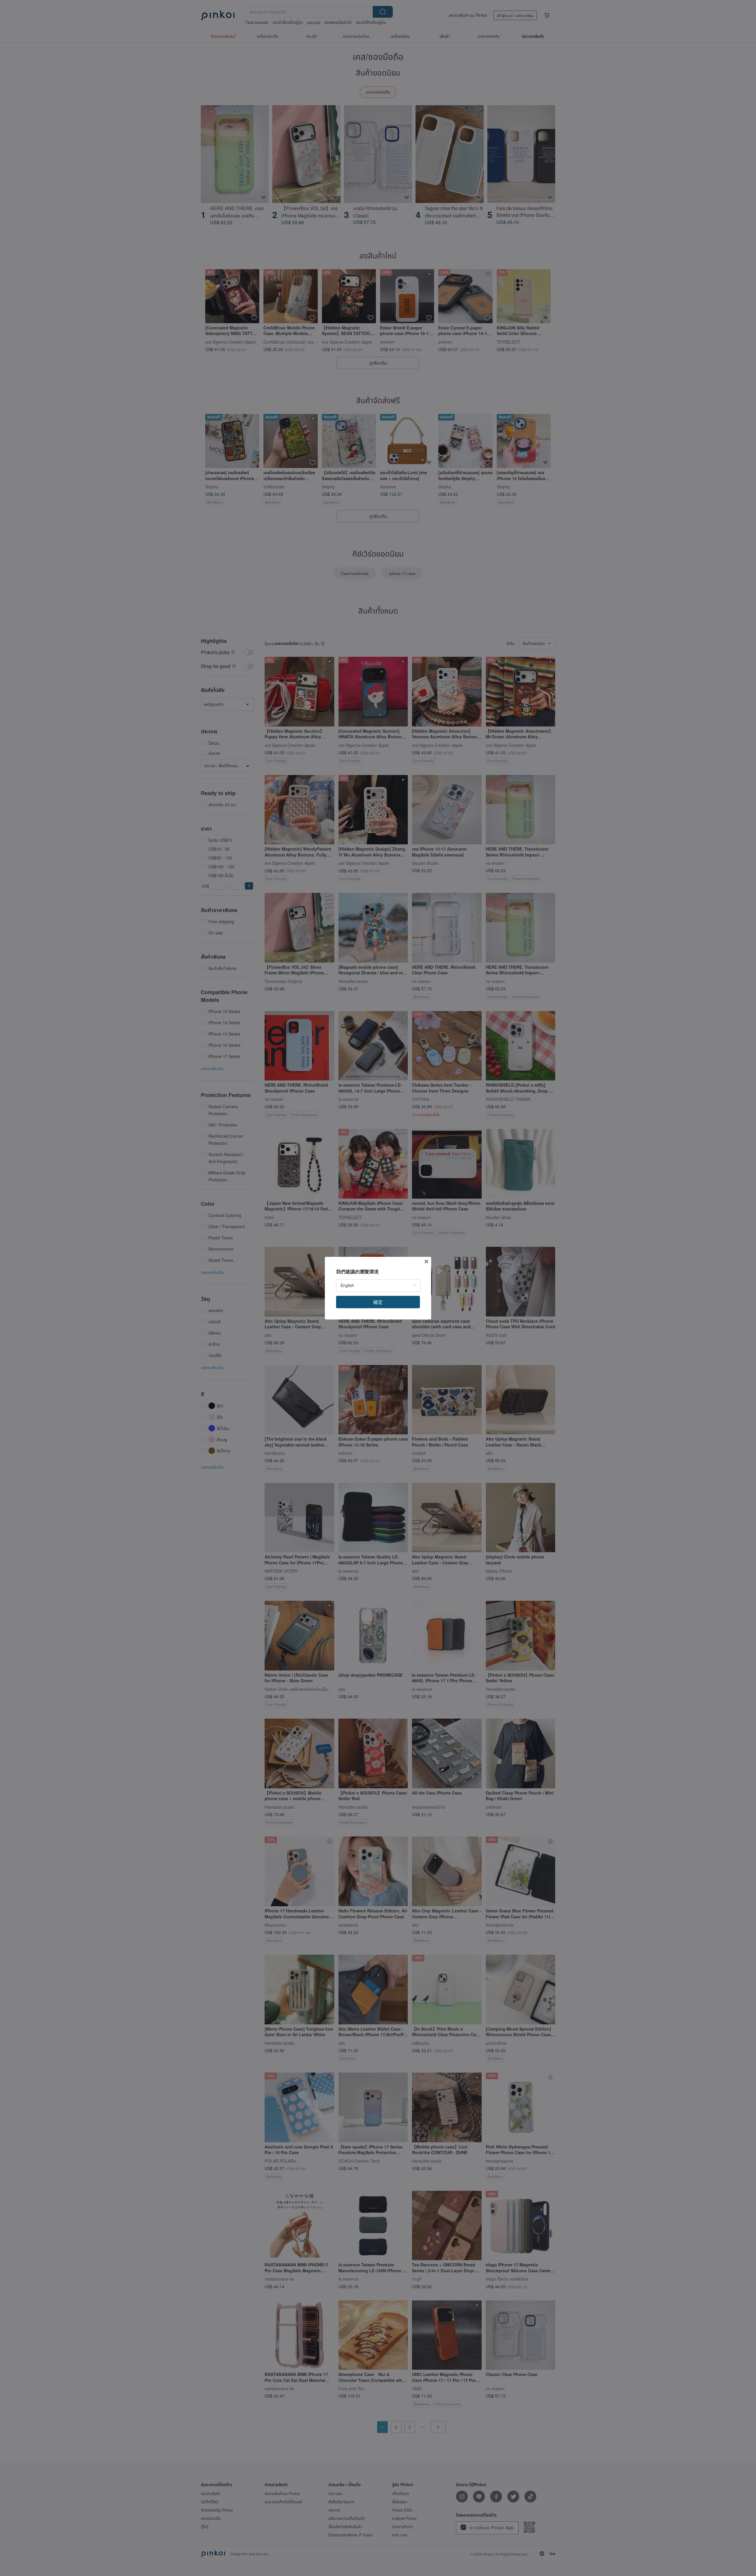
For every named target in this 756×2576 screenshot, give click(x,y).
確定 (378, 1302)
